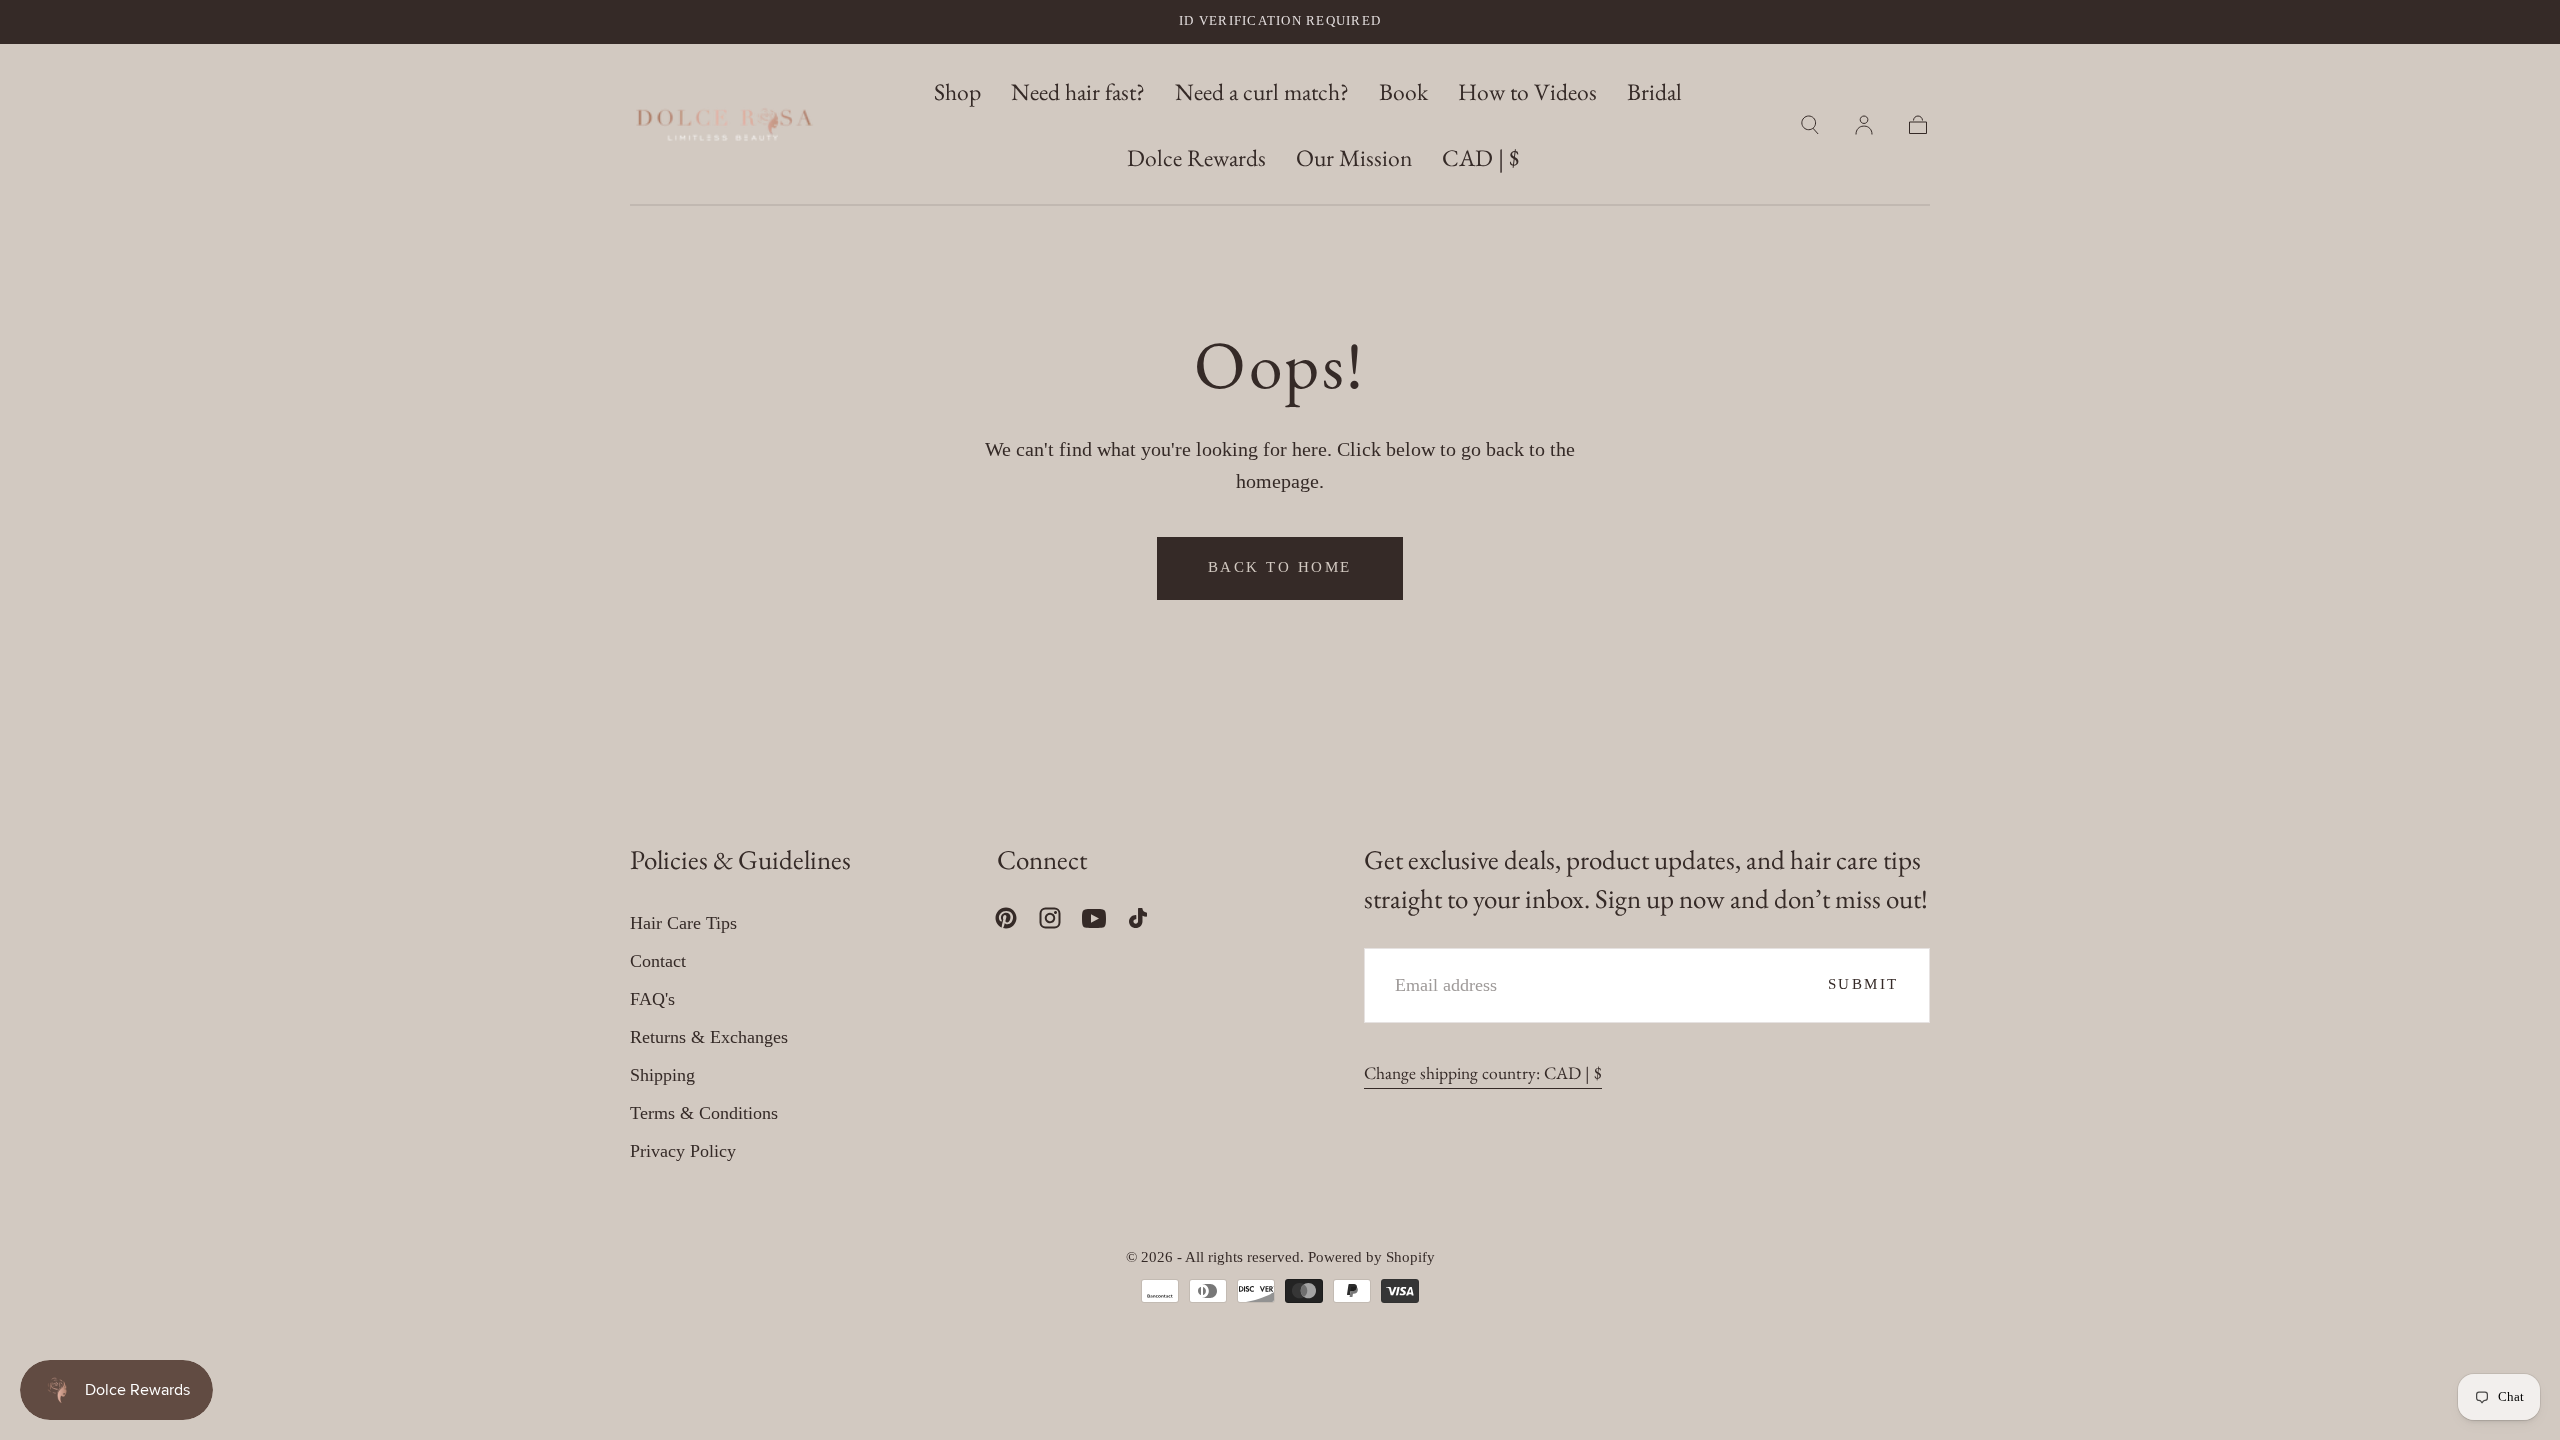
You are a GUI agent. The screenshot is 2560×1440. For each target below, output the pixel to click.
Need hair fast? (1078, 92)
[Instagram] (1050, 918)
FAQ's (652, 999)
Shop (957, 92)
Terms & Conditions (704, 1113)
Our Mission (1354, 158)
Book (1403, 92)
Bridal (1654, 92)
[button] (1480, 162)
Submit (1863, 984)
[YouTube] (1094, 918)
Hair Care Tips (683, 923)
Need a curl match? (1262, 92)
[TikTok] (1138, 918)
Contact (658, 961)
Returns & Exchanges (709, 1037)
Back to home (1280, 567)
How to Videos (1527, 92)
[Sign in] (1864, 125)
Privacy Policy (683, 1151)
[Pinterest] (1006, 918)
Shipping (662, 1075)
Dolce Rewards (1196, 158)
